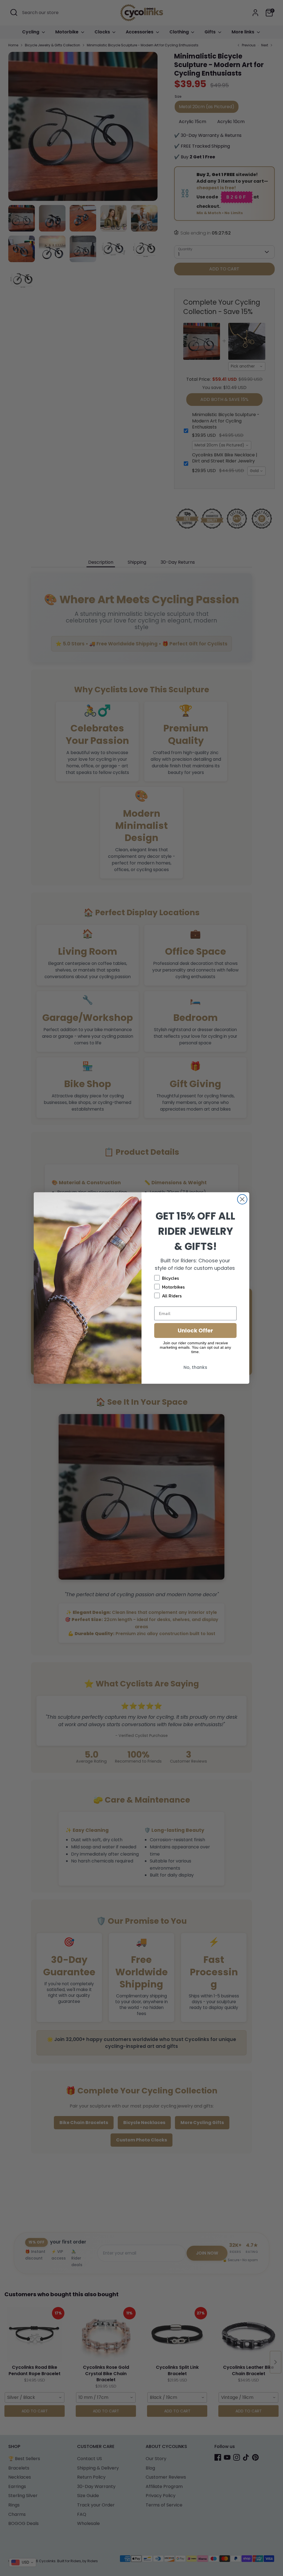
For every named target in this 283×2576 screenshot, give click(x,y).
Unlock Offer (195, 1330)
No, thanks (195, 1367)
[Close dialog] (242, 1199)
